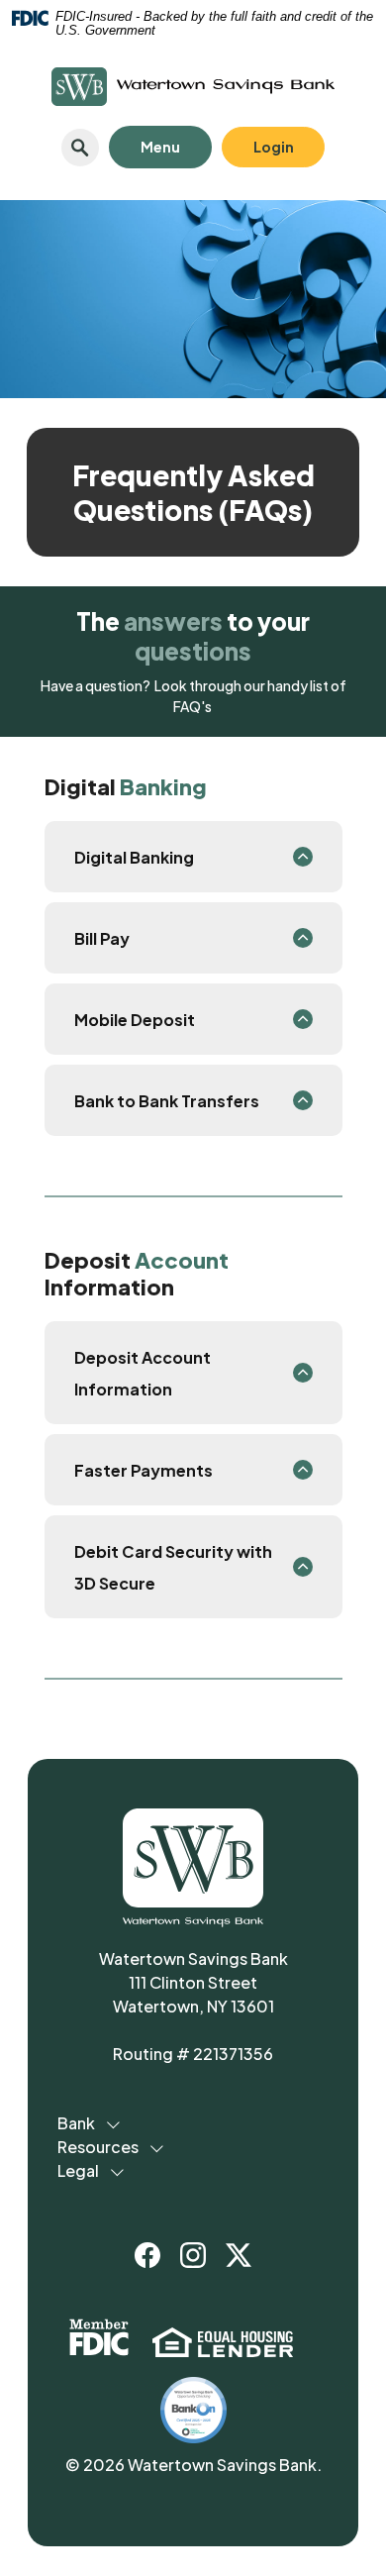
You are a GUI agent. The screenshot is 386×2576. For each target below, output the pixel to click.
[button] (193, 857)
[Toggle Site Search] (80, 148)
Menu (145, 142)
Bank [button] (76, 2123)
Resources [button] (98, 2147)
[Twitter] (239, 2255)
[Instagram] (193, 2255)
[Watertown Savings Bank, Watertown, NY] (193, 87)
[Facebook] (147, 2255)
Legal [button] (78, 2170)
